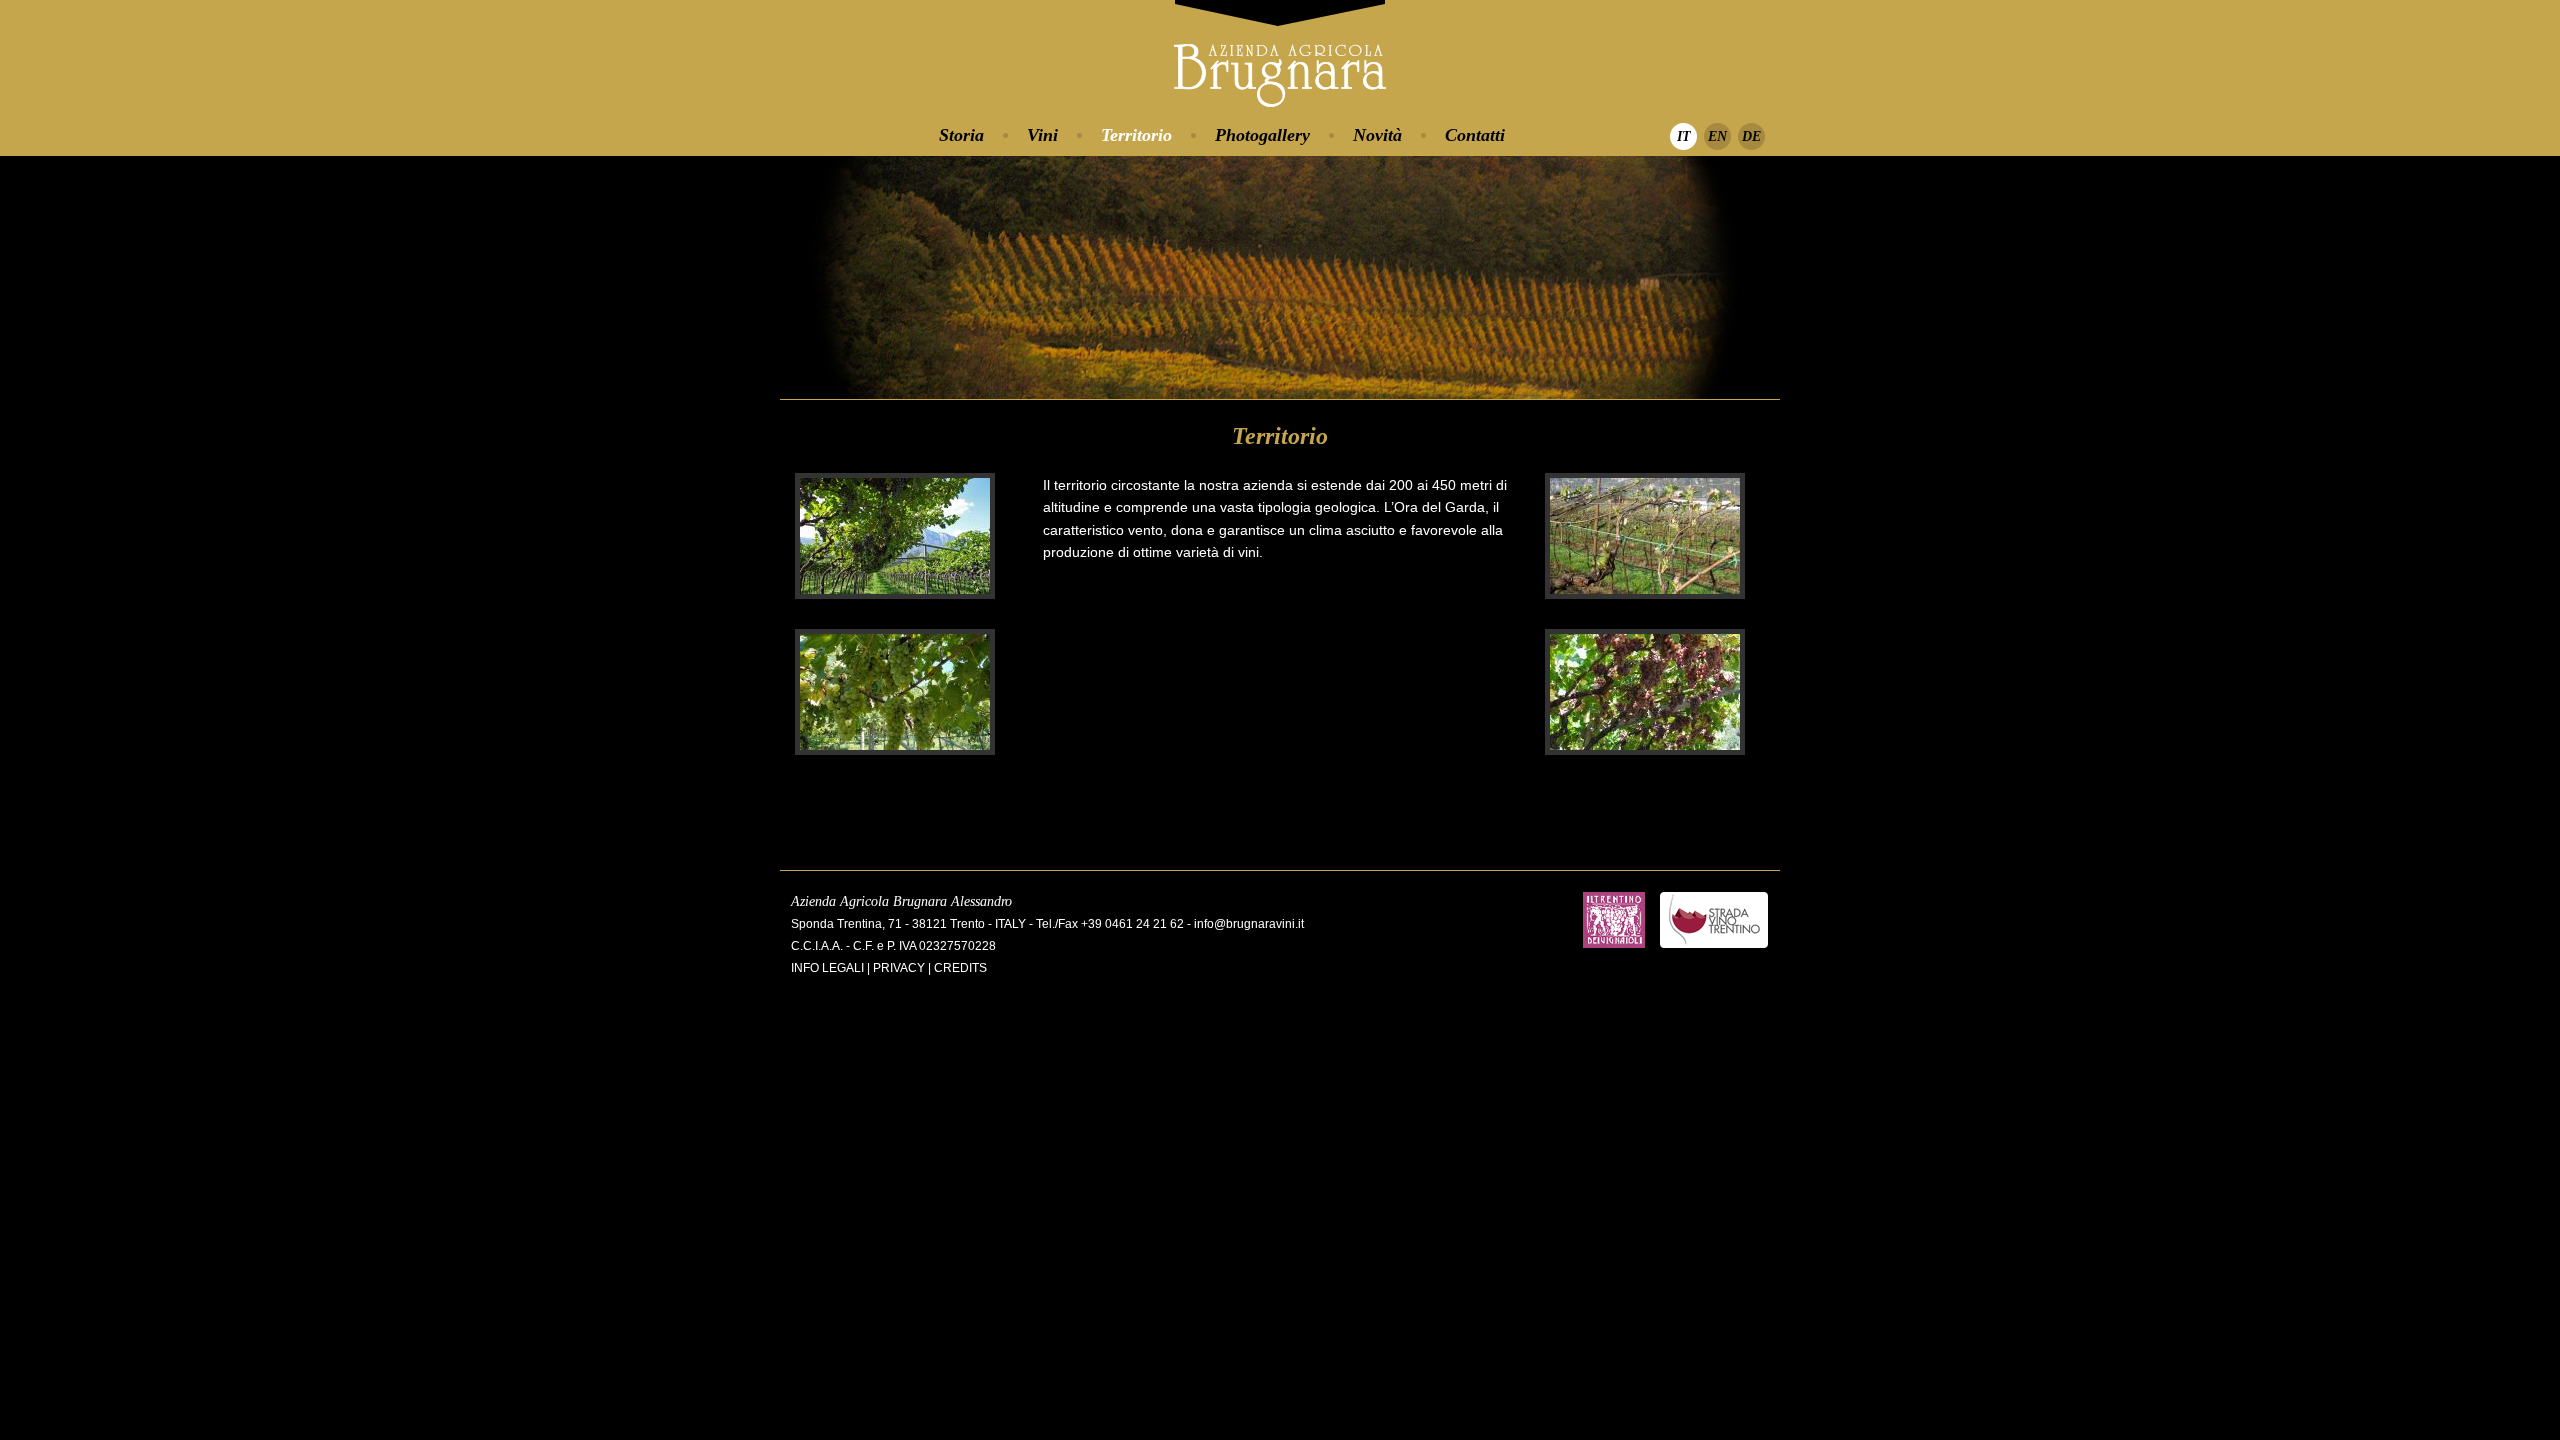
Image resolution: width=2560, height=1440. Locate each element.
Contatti (1475, 135)
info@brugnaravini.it (1249, 924)
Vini (1042, 135)
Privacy (899, 968)
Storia (961, 135)
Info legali (827, 968)
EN (1717, 136)
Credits (960, 968)
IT (1684, 136)
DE (1751, 136)
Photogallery (1262, 135)
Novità (1377, 135)
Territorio (1136, 135)
